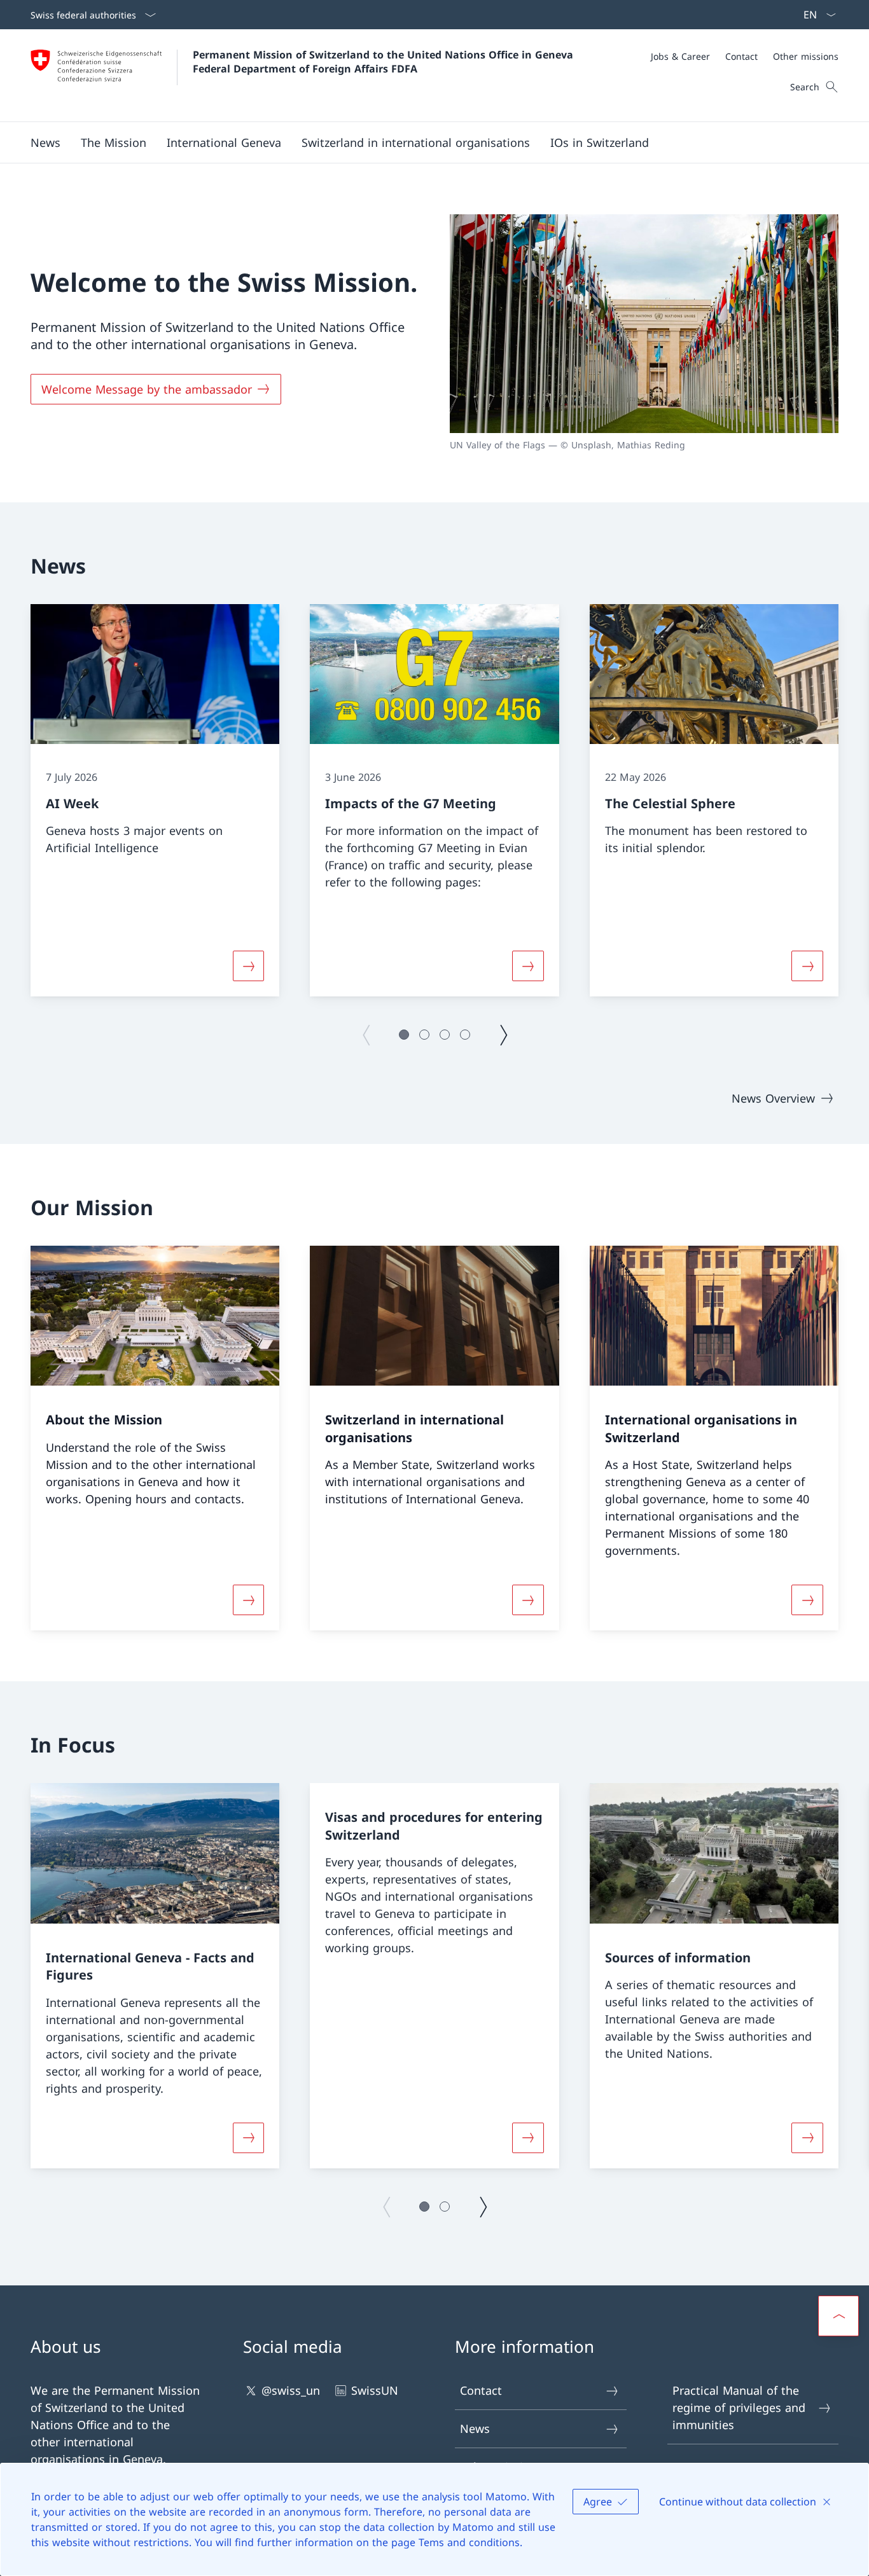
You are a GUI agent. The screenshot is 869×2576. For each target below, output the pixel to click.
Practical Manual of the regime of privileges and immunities (739, 2407)
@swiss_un (291, 2390)
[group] (155, 801)
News (475, 2428)
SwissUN (375, 2390)
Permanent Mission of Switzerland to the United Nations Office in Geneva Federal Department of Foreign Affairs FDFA (385, 62)
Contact (481, 2390)
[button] (45, 142)
